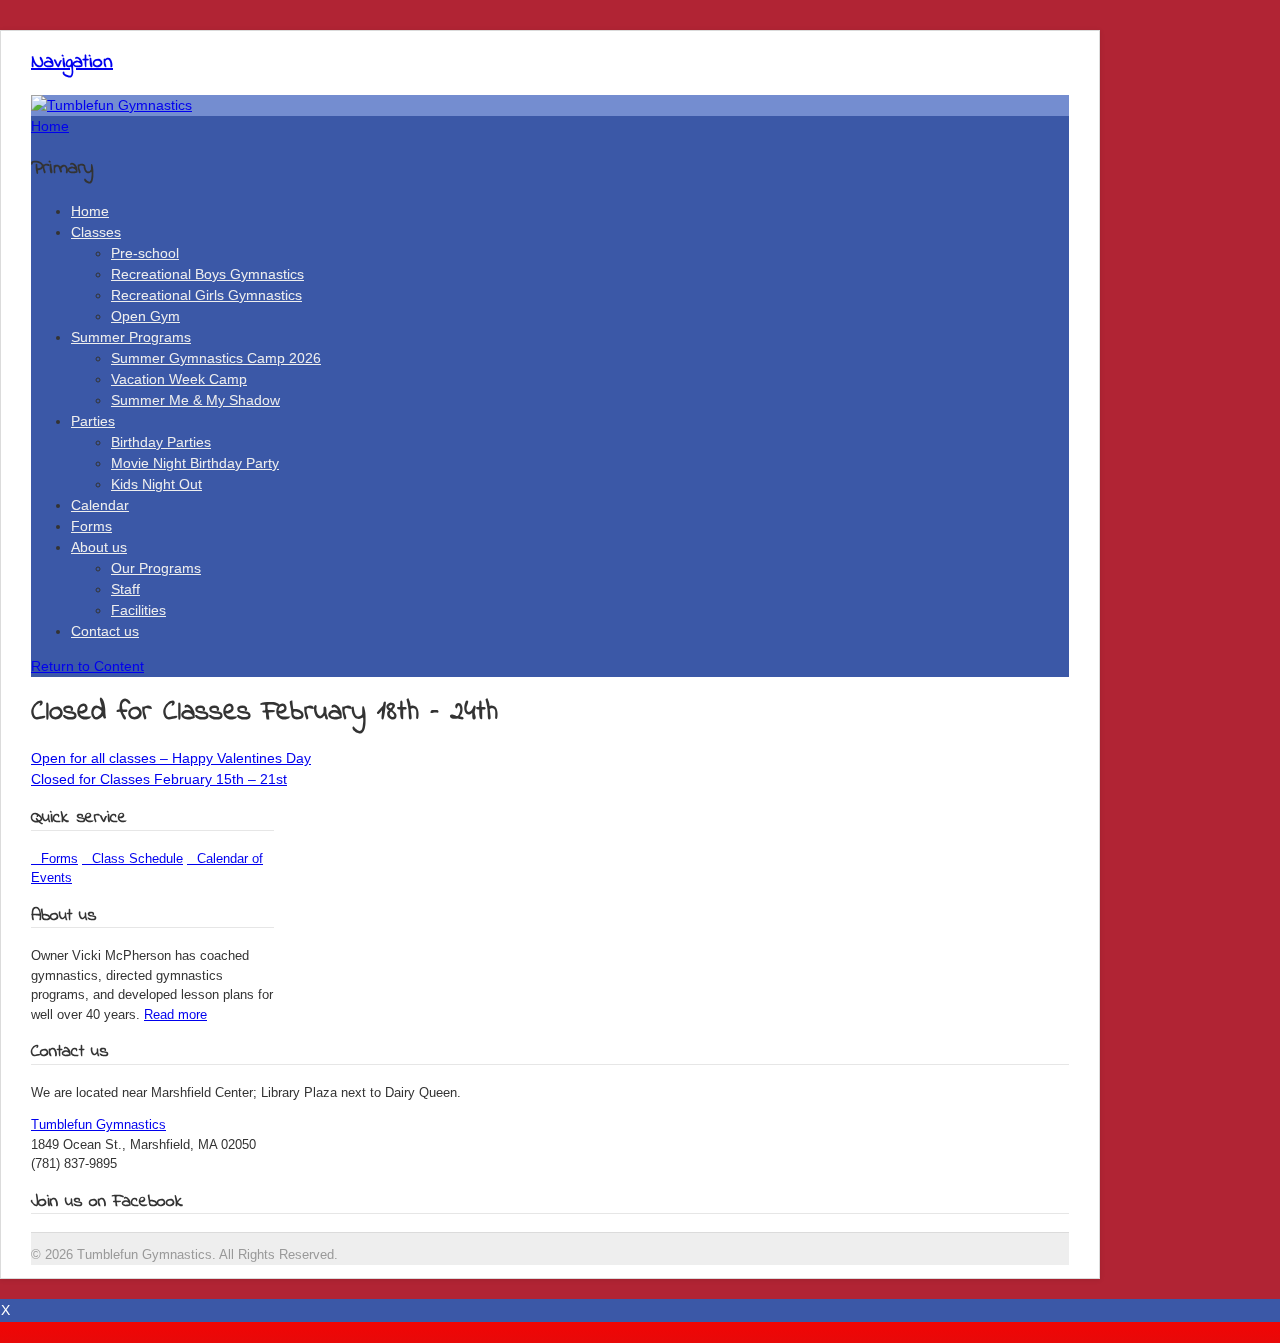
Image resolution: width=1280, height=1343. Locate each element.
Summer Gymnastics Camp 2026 (216, 358)
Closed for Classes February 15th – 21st (159, 779)
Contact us (105, 631)
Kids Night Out (156, 484)
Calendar (100, 505)
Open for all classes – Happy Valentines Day (171, 758)
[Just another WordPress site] (111, 105)
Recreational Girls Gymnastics (206, 295)
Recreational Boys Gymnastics (207, 274)
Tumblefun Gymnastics (98, 1124)
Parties (93, 421)
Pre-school (145, 253)
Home (90, 211)
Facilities (138, 610)
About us (99, 547)
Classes (96, 232)
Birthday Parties (161, 442)
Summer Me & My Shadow (195, 400)
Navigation (72, 62)
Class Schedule (132, 858)
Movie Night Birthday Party (195, 463)
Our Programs (156, 568)
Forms (91, 526)
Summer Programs (131, 337)
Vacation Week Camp (179, 379)
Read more (175, 1014)
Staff (125, 589)
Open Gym (145, 316)
